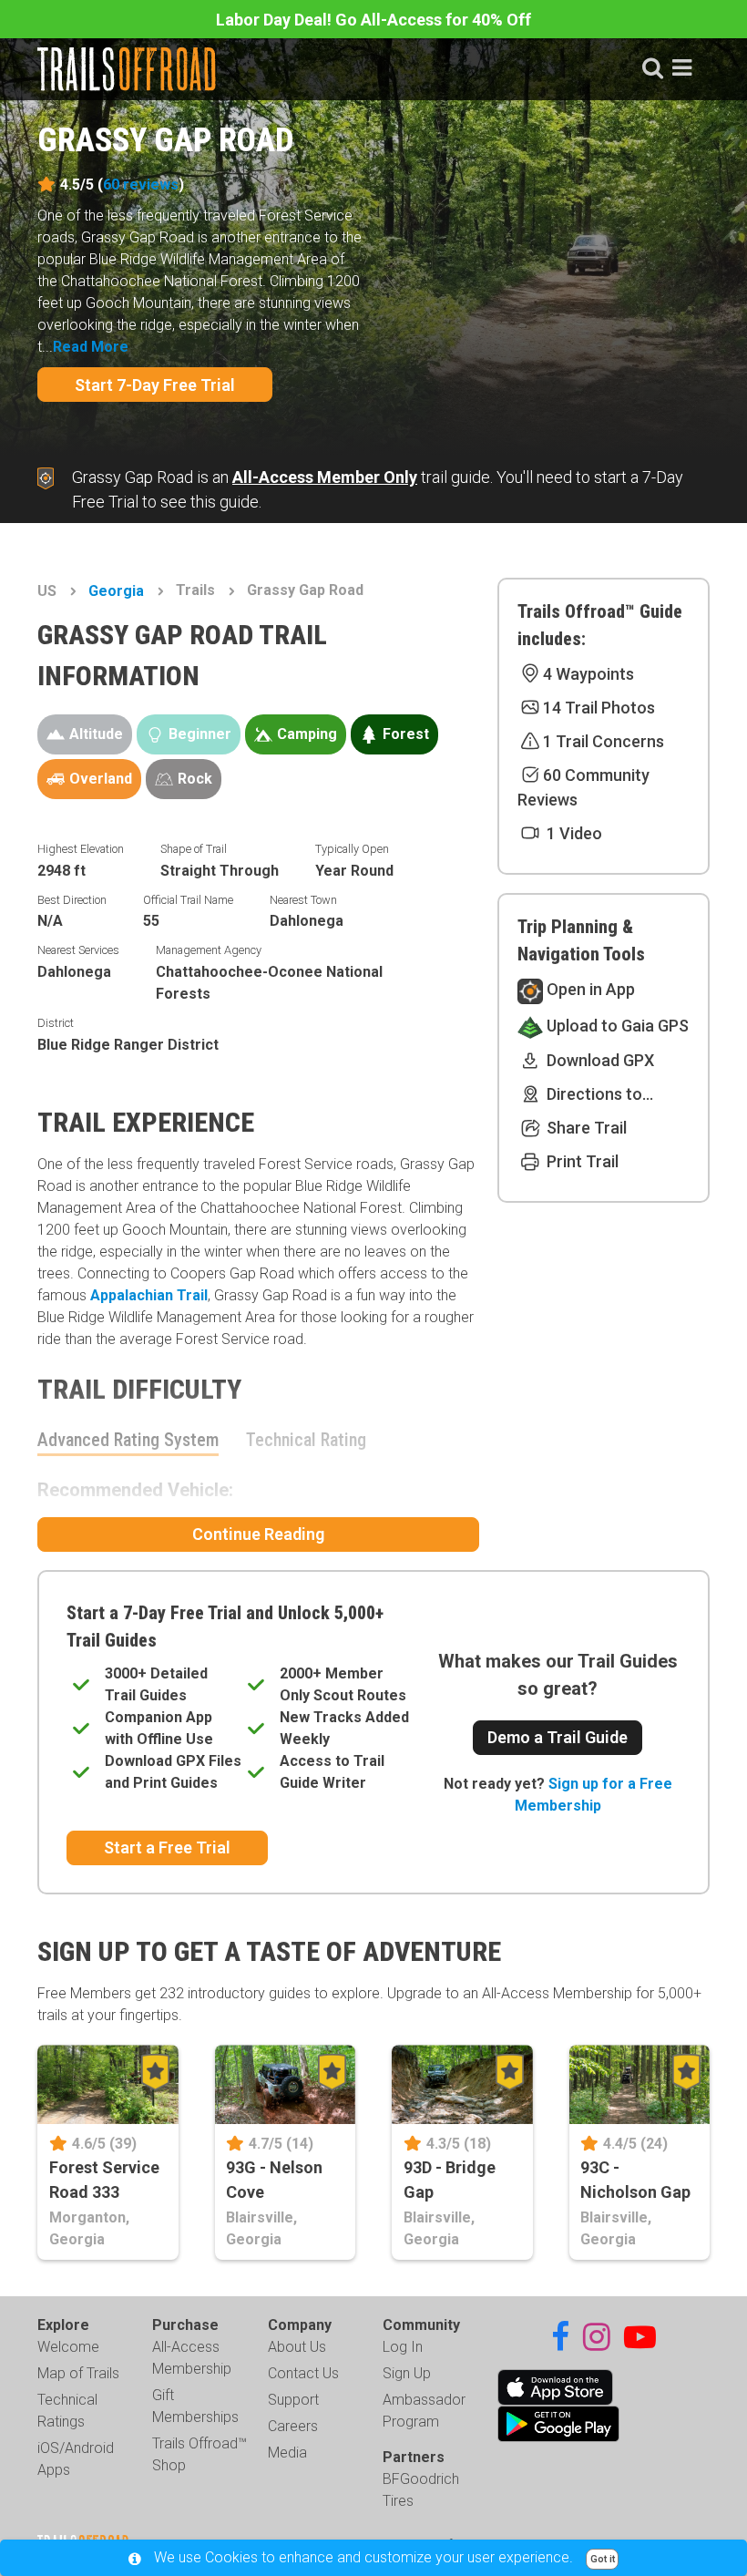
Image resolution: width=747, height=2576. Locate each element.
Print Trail (581, 1161)
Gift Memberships (195, 2406)
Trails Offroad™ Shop (200, 2454)
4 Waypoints (588, 674)
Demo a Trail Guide (558, 1737)
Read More (91, 347)
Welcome (68, 2347)
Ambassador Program (424, 2411)
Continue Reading (258, 1534)
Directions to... (598, 1094)
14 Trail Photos (599, 708)
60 (141, 185)
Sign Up (407, 2373)
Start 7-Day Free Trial (155, 385)
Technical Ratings (67, 2411)
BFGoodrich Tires (421, 2490)
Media (287, 2453)
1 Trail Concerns (604, 741)
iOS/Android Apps (76, 2459)
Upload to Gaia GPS (616, 1026)
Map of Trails (78, 2373)
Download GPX (599, 1060)
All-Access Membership (192, 2358)
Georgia (116, 591)
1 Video (573, 833)
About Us (297, 2347)
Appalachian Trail (149, 1295)
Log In (403, 2347)
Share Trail (585, 1128)
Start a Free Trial (167, 1847)
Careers (293, 2426)
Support (293, 2400)
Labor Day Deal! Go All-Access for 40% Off (373, 20)
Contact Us (303, 2373)
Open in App (589, 989)
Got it (603, 2559)
